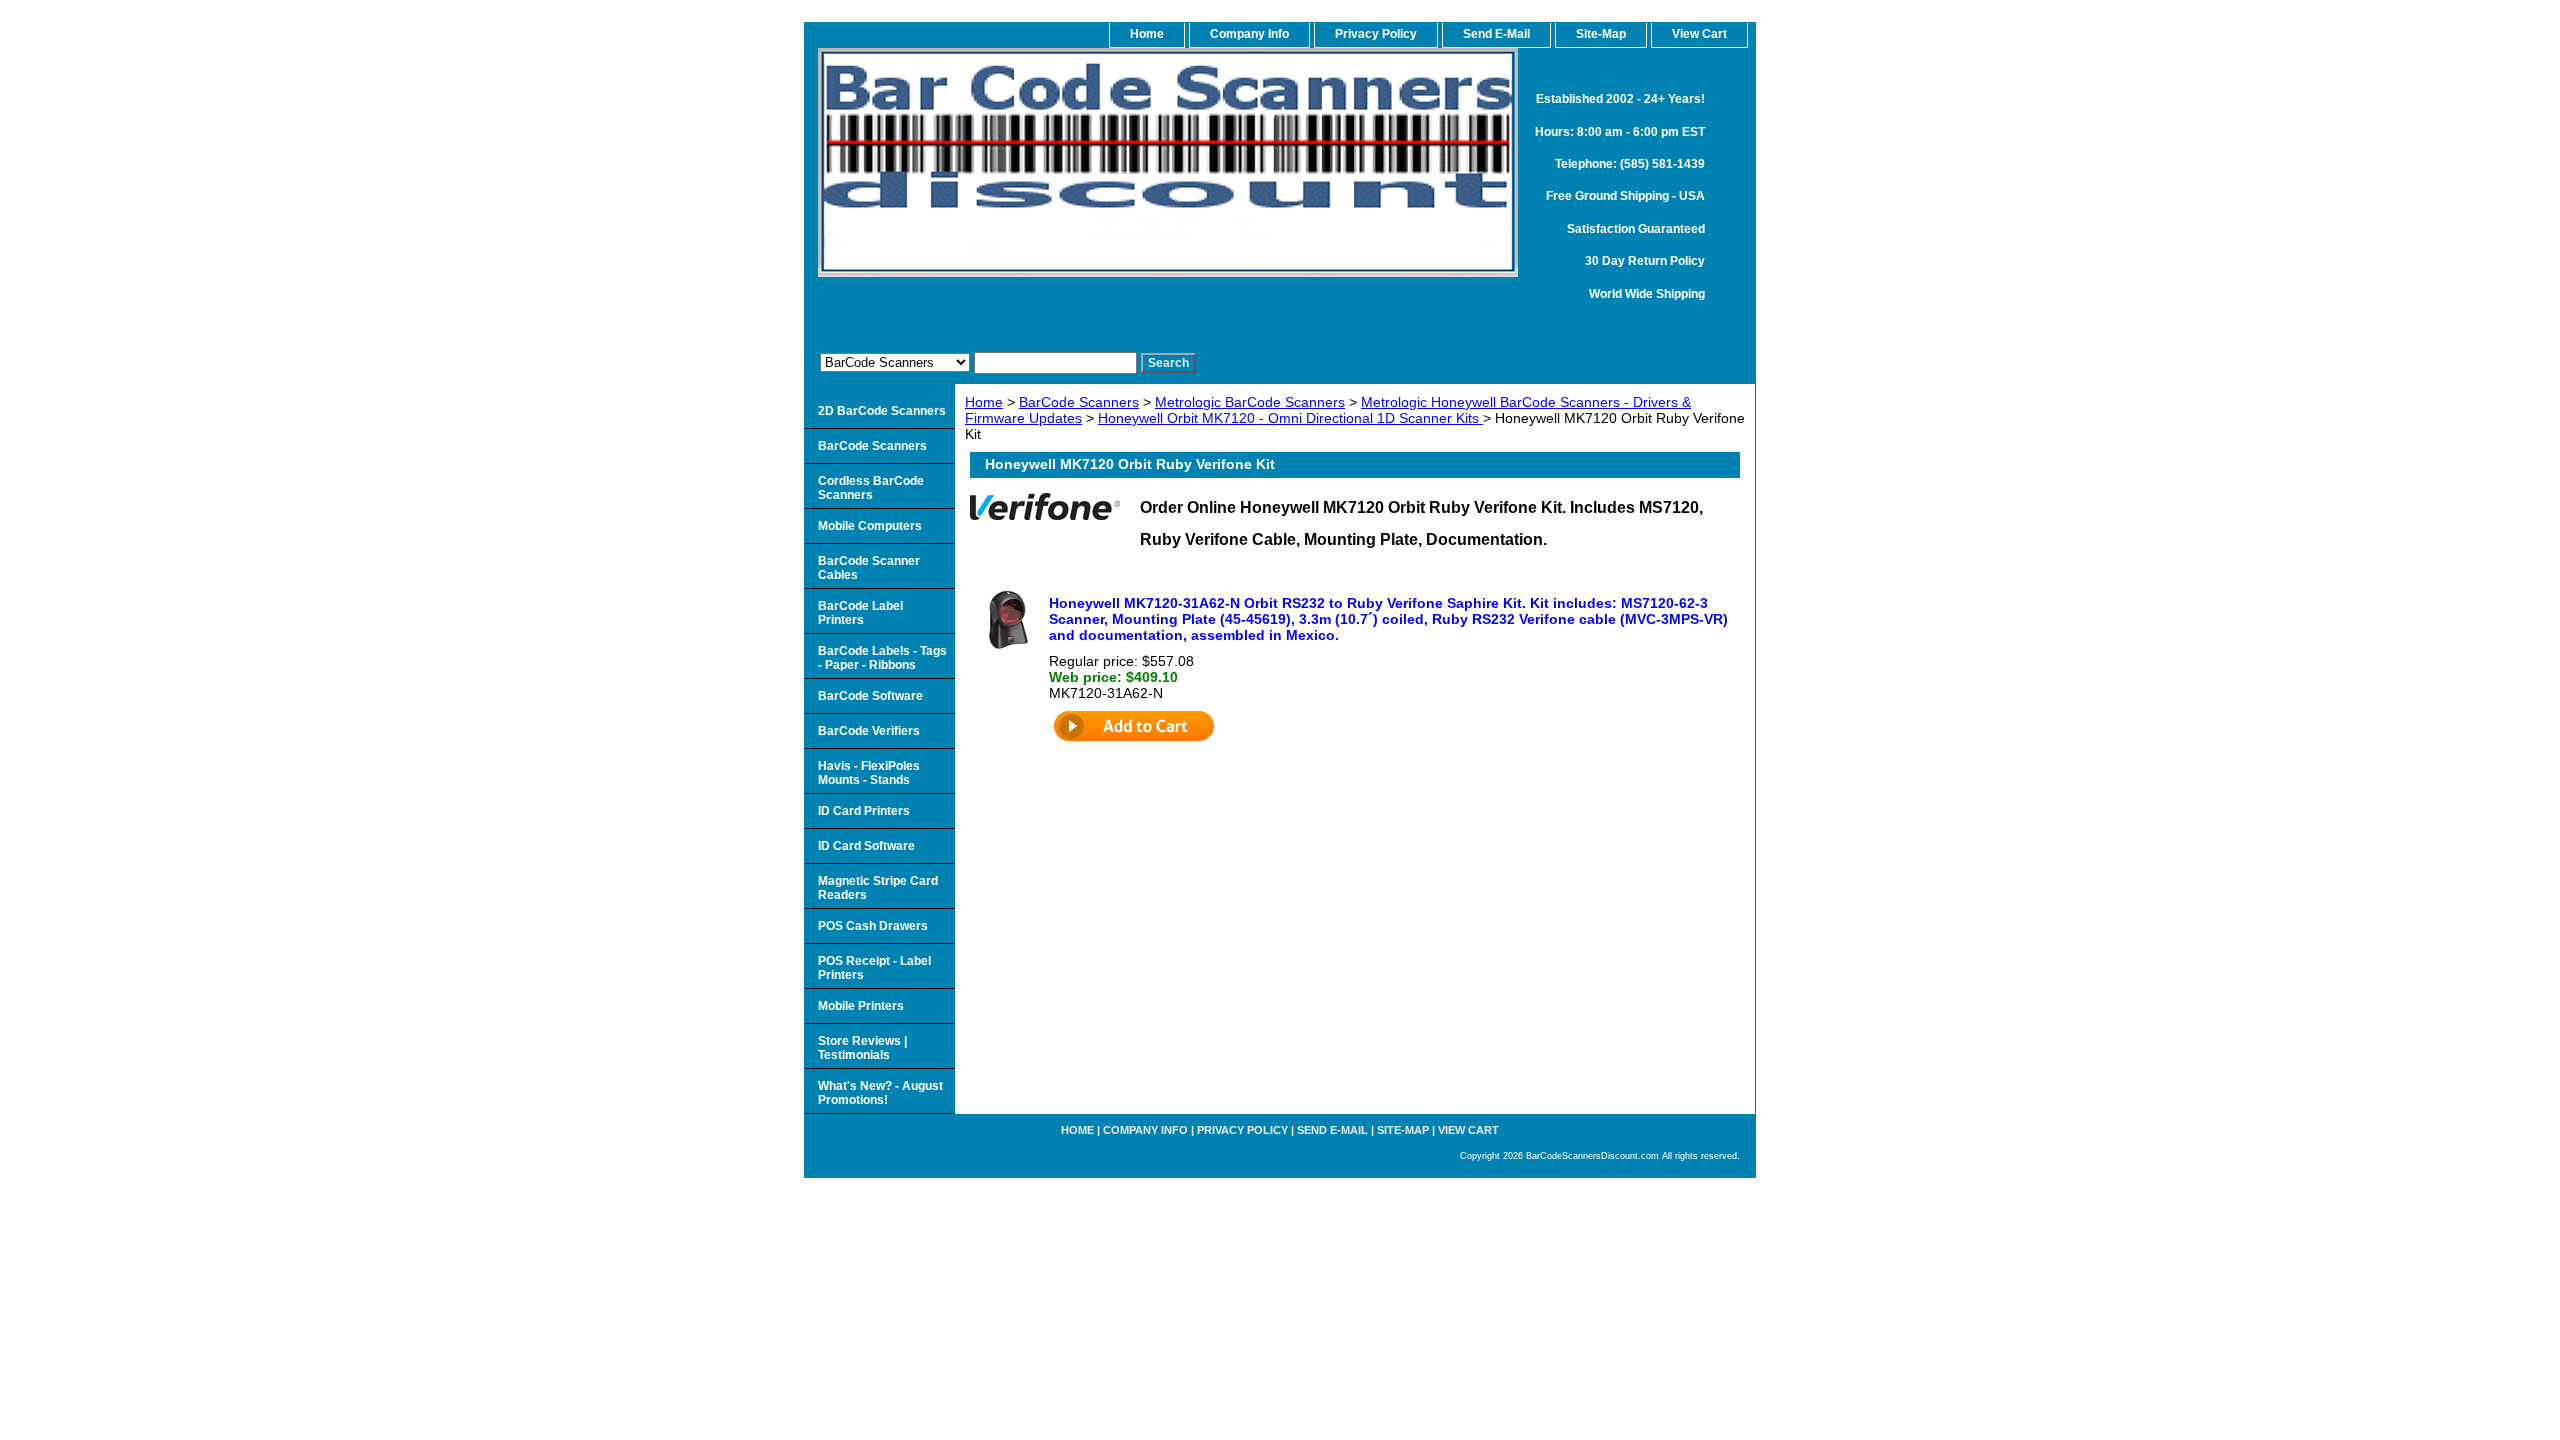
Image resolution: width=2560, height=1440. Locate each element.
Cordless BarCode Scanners (871, 488)
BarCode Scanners (1079, 402)
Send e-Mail (1332, 1130)
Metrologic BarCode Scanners (1250, 402)
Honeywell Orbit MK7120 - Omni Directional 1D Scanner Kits (1290, 418)
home (1147, 34)
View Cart (1468, 1130)
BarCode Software (870, 696)
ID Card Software (866, 846)
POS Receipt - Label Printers (874, 968)
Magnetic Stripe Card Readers (878, 888)
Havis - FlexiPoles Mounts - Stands (869, 773)
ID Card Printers (864, 811)
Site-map (1403, 1130)
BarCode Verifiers (869, 731)
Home (984, 402)
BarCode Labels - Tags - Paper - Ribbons (882, 658)
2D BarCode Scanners (882, 411)
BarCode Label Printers (860, 613)
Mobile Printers (861, 1006)
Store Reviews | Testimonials (862, 1048)
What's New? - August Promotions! (880, 1093)
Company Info (1249, 34)
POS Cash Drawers (873, 926)
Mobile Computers (870, 526)
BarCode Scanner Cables (869, 568)
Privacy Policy (1376, 34)
